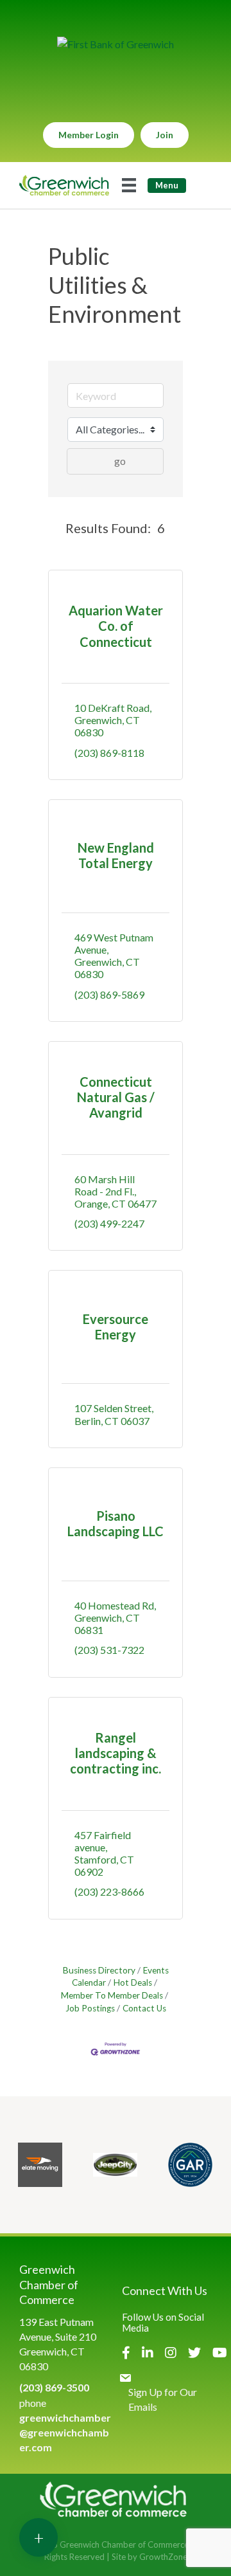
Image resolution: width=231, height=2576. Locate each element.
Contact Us (144, 2008)
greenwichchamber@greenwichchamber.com (65, 2432)
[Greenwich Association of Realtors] (190, 2165)
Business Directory (99, 1970)
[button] (54, 528)
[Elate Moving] (40, 2165)
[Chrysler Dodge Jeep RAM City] (115, 2165)
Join (165, 135)
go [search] (120, 461)
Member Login (89, 135)
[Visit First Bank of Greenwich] (116, 44)
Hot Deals (133, 1982)
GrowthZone (163, 2557)
